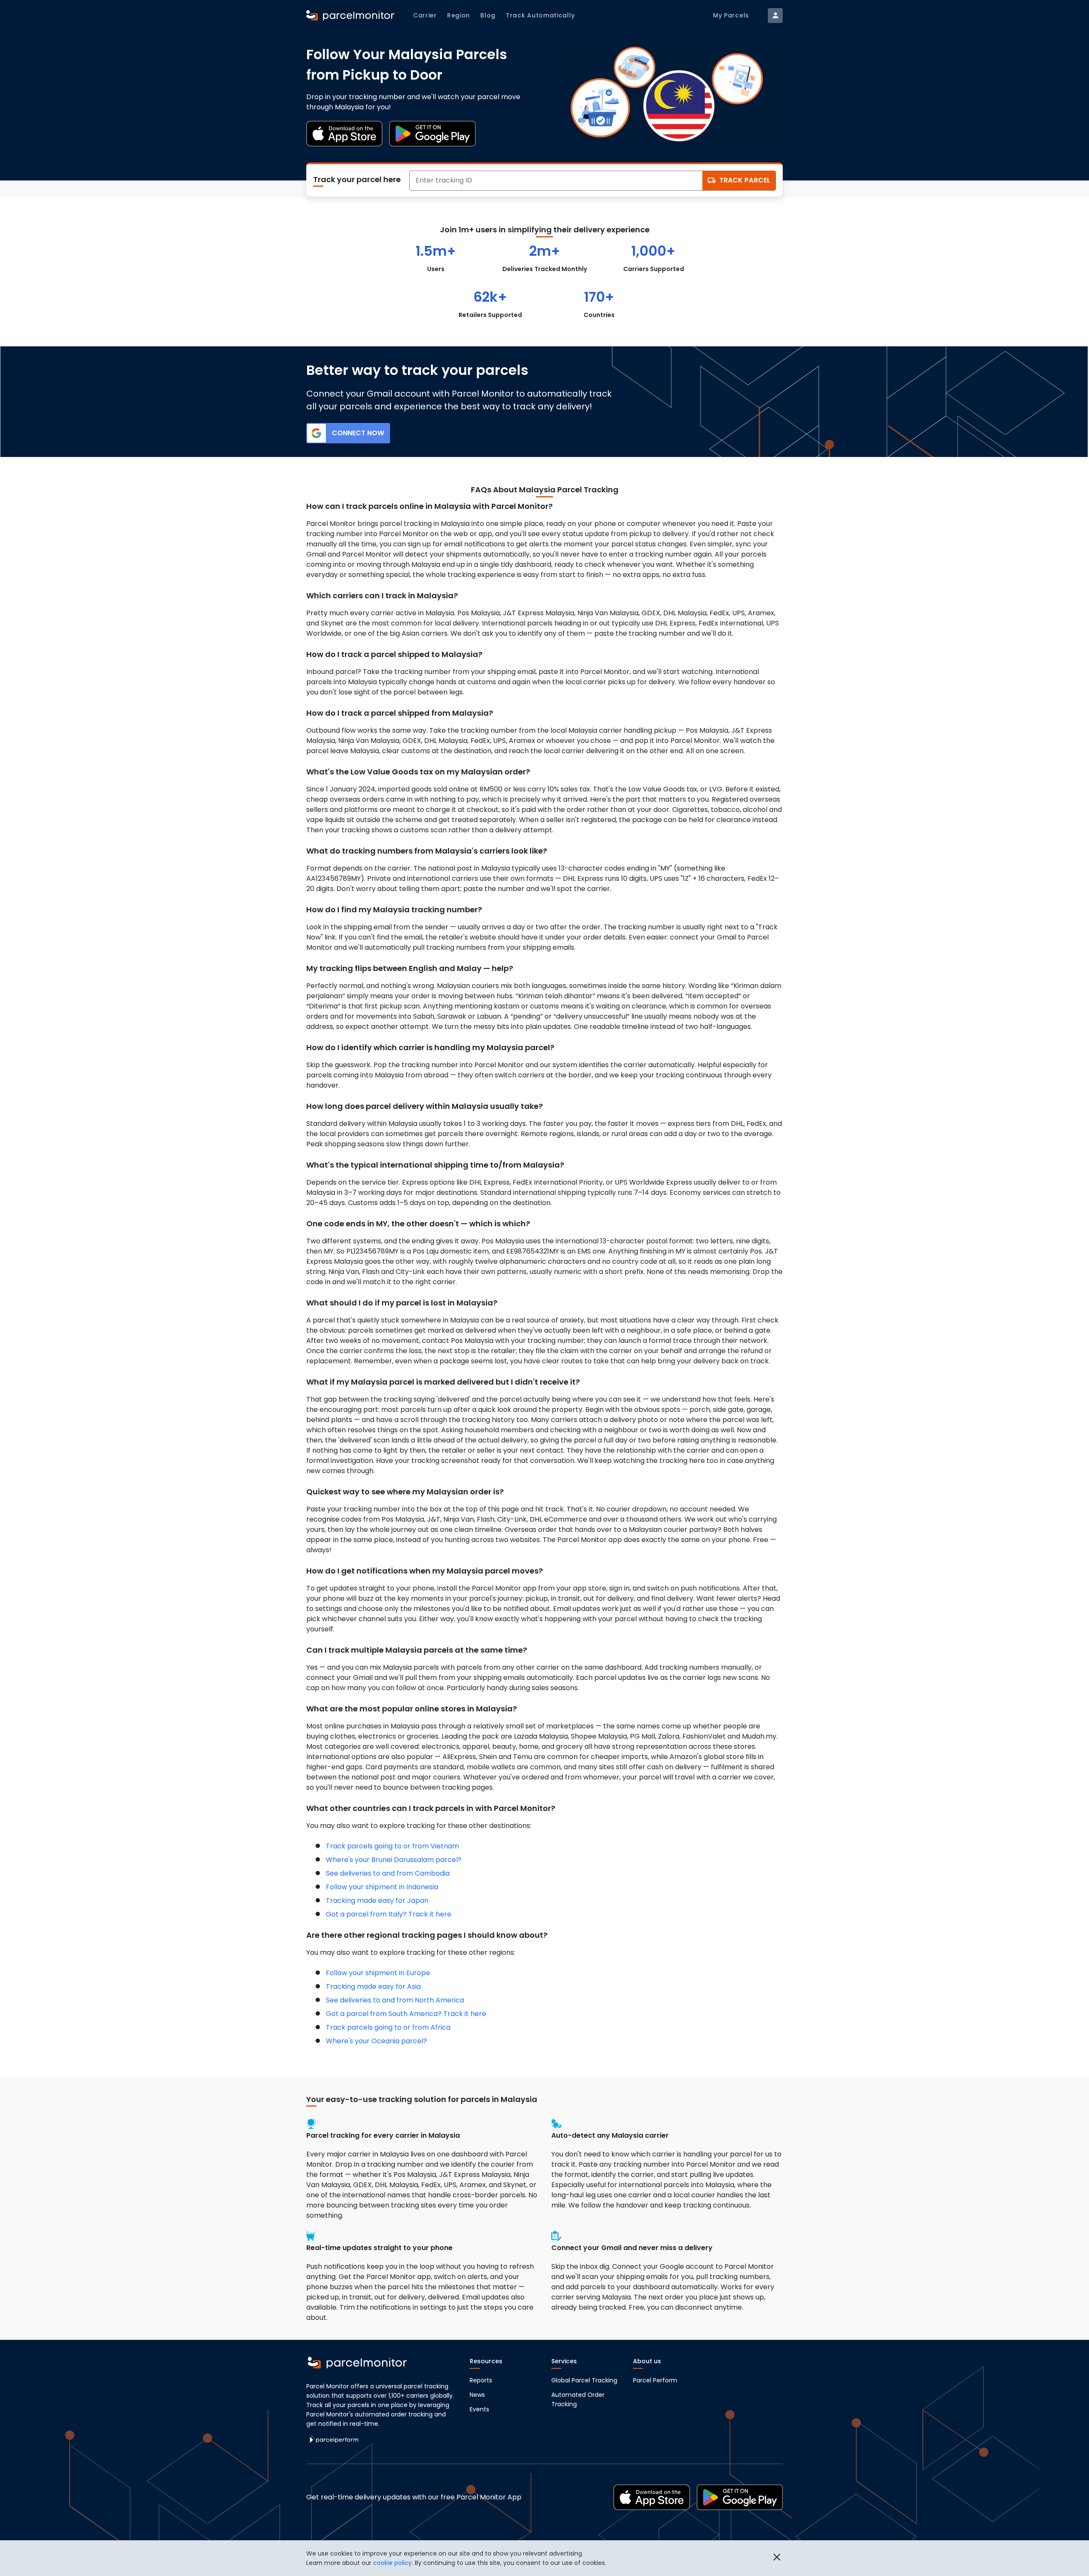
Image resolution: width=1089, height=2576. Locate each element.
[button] (777, 2558)
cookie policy (392, 2563)
